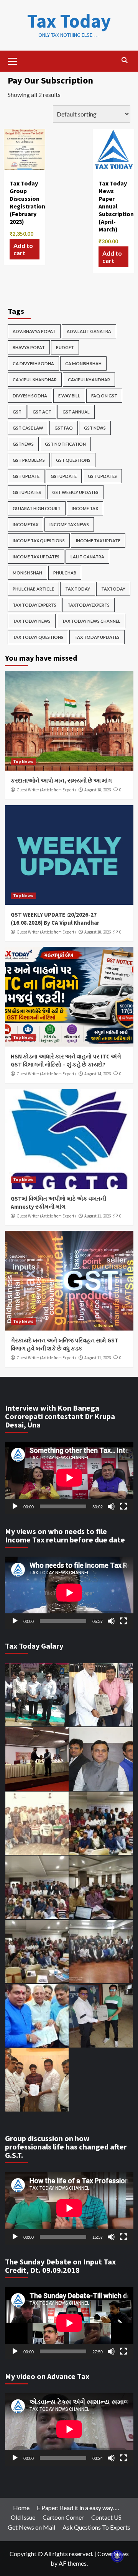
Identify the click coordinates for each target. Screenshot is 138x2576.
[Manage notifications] (117, 2556)
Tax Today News (32, 621)
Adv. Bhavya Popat (34, 331)
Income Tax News (69, 524)
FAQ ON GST (104, 396)
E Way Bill (69, 396)
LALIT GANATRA (87, 557)
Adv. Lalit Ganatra (89, 331)
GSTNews (23, 444)
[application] (69, 1478)
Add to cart (23, 249)
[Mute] (111, 1506)
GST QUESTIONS (73, 460)
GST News (95, 428)
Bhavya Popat (29, 347)
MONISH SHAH (27, 573)
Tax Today (69, 21)
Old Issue (23, 2517)
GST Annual (76, 412)
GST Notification (65, 444)
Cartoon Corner (63, 2517)
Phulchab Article (33, 589)
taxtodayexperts (89, 605)
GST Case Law (28, 428)
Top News (23, 761)
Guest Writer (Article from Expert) (46, 790)
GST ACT (42, 412)
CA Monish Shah (83, 363)
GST (17, 412)
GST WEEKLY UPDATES (75, 492)
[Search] (125, 60)
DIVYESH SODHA (30, 396)
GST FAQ (64, 428)
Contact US (106, 2517)
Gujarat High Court (37, 508)
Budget (65, 347)
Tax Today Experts (34, 605)
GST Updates (102, 476)
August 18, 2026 (98, 790)
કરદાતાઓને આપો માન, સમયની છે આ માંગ (61, 780)
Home (21, 2508)
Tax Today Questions (38, 637)
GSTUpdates (27, 492)
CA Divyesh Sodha (33, 363)
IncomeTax (25, 524)
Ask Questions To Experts (96, 2527)
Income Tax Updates (36, 557)
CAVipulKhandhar (89, 380)
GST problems (29, 460)
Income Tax (85, 508)
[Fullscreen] (123, 1506)
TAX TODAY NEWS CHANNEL (91, 621)
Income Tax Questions (39, 541)
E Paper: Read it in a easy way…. (78, 2508)
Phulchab (65, 573)
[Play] (15, 1506)
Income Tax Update (98, 541)
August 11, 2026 (98, 1216)
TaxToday (113, 589)
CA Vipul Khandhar (35, 380)
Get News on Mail (31, 2527)
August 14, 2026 (98, 1074)
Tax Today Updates (97, 637)
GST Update (26, 476)
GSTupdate (64, 476)
